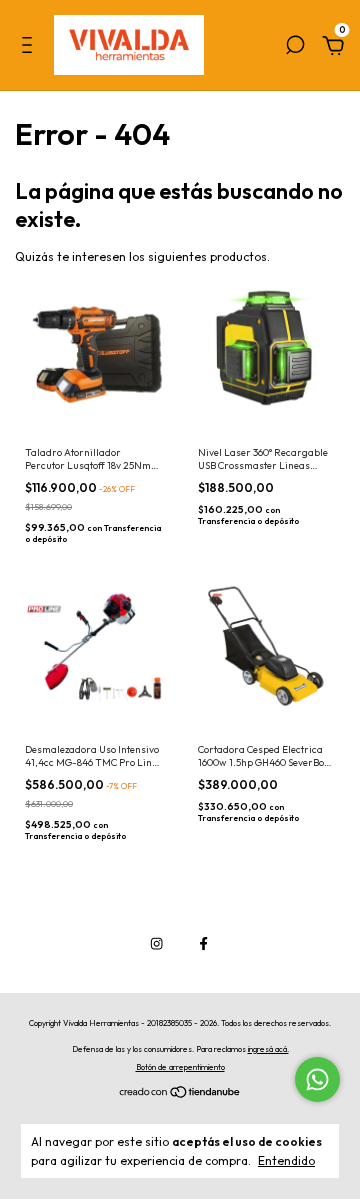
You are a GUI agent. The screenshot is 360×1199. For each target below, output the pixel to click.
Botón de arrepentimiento (180, 1067)
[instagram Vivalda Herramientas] (156, 943)
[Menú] (30, 49)
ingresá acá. (268, 1049)
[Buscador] (295, 49)
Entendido (286, 1160)
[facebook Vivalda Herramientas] (203, 943)
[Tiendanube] (180, 1094)
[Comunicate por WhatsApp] (317, 1079)
